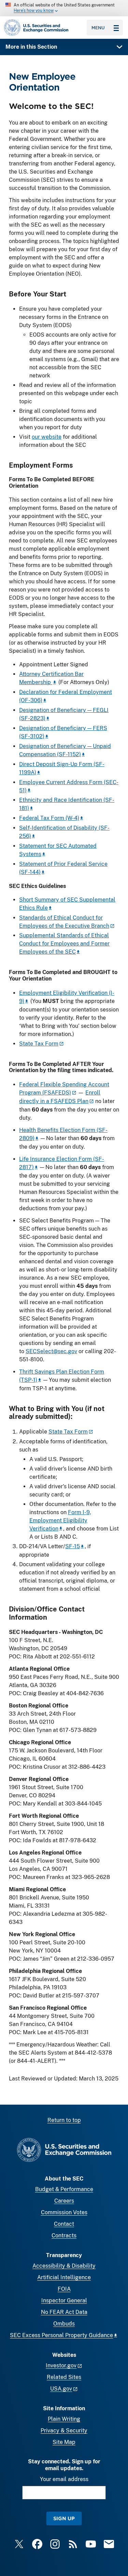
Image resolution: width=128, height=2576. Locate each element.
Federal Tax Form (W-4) (49, 818)
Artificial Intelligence (64, 2277)
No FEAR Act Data (64, 2312)
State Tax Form (39, 1044)
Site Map (64, 2442)
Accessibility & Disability (64, 2266)
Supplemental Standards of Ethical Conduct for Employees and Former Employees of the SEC (64, 944)
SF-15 (73, 1546)
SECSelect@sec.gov (51, 1351)
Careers (64, 2201)
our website (47, 437)
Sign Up (64, 2518)
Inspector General (64, 2300)
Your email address (64, 2479)
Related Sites (64, 2377)
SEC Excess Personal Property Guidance (61, 2335)
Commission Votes (64, 2212)
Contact (64, 2224)
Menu (98, 28)
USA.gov (61, 2389)
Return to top (64, 2120)
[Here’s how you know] (64, 8)
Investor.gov (61, 2366)
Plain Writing (64, 2419)
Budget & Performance (64, 2189)
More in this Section (31, 47)
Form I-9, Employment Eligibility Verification (60, 1520)
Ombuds (64, 2324)
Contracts (64, 2235)
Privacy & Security (64, 2431)
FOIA (64, 2289)
